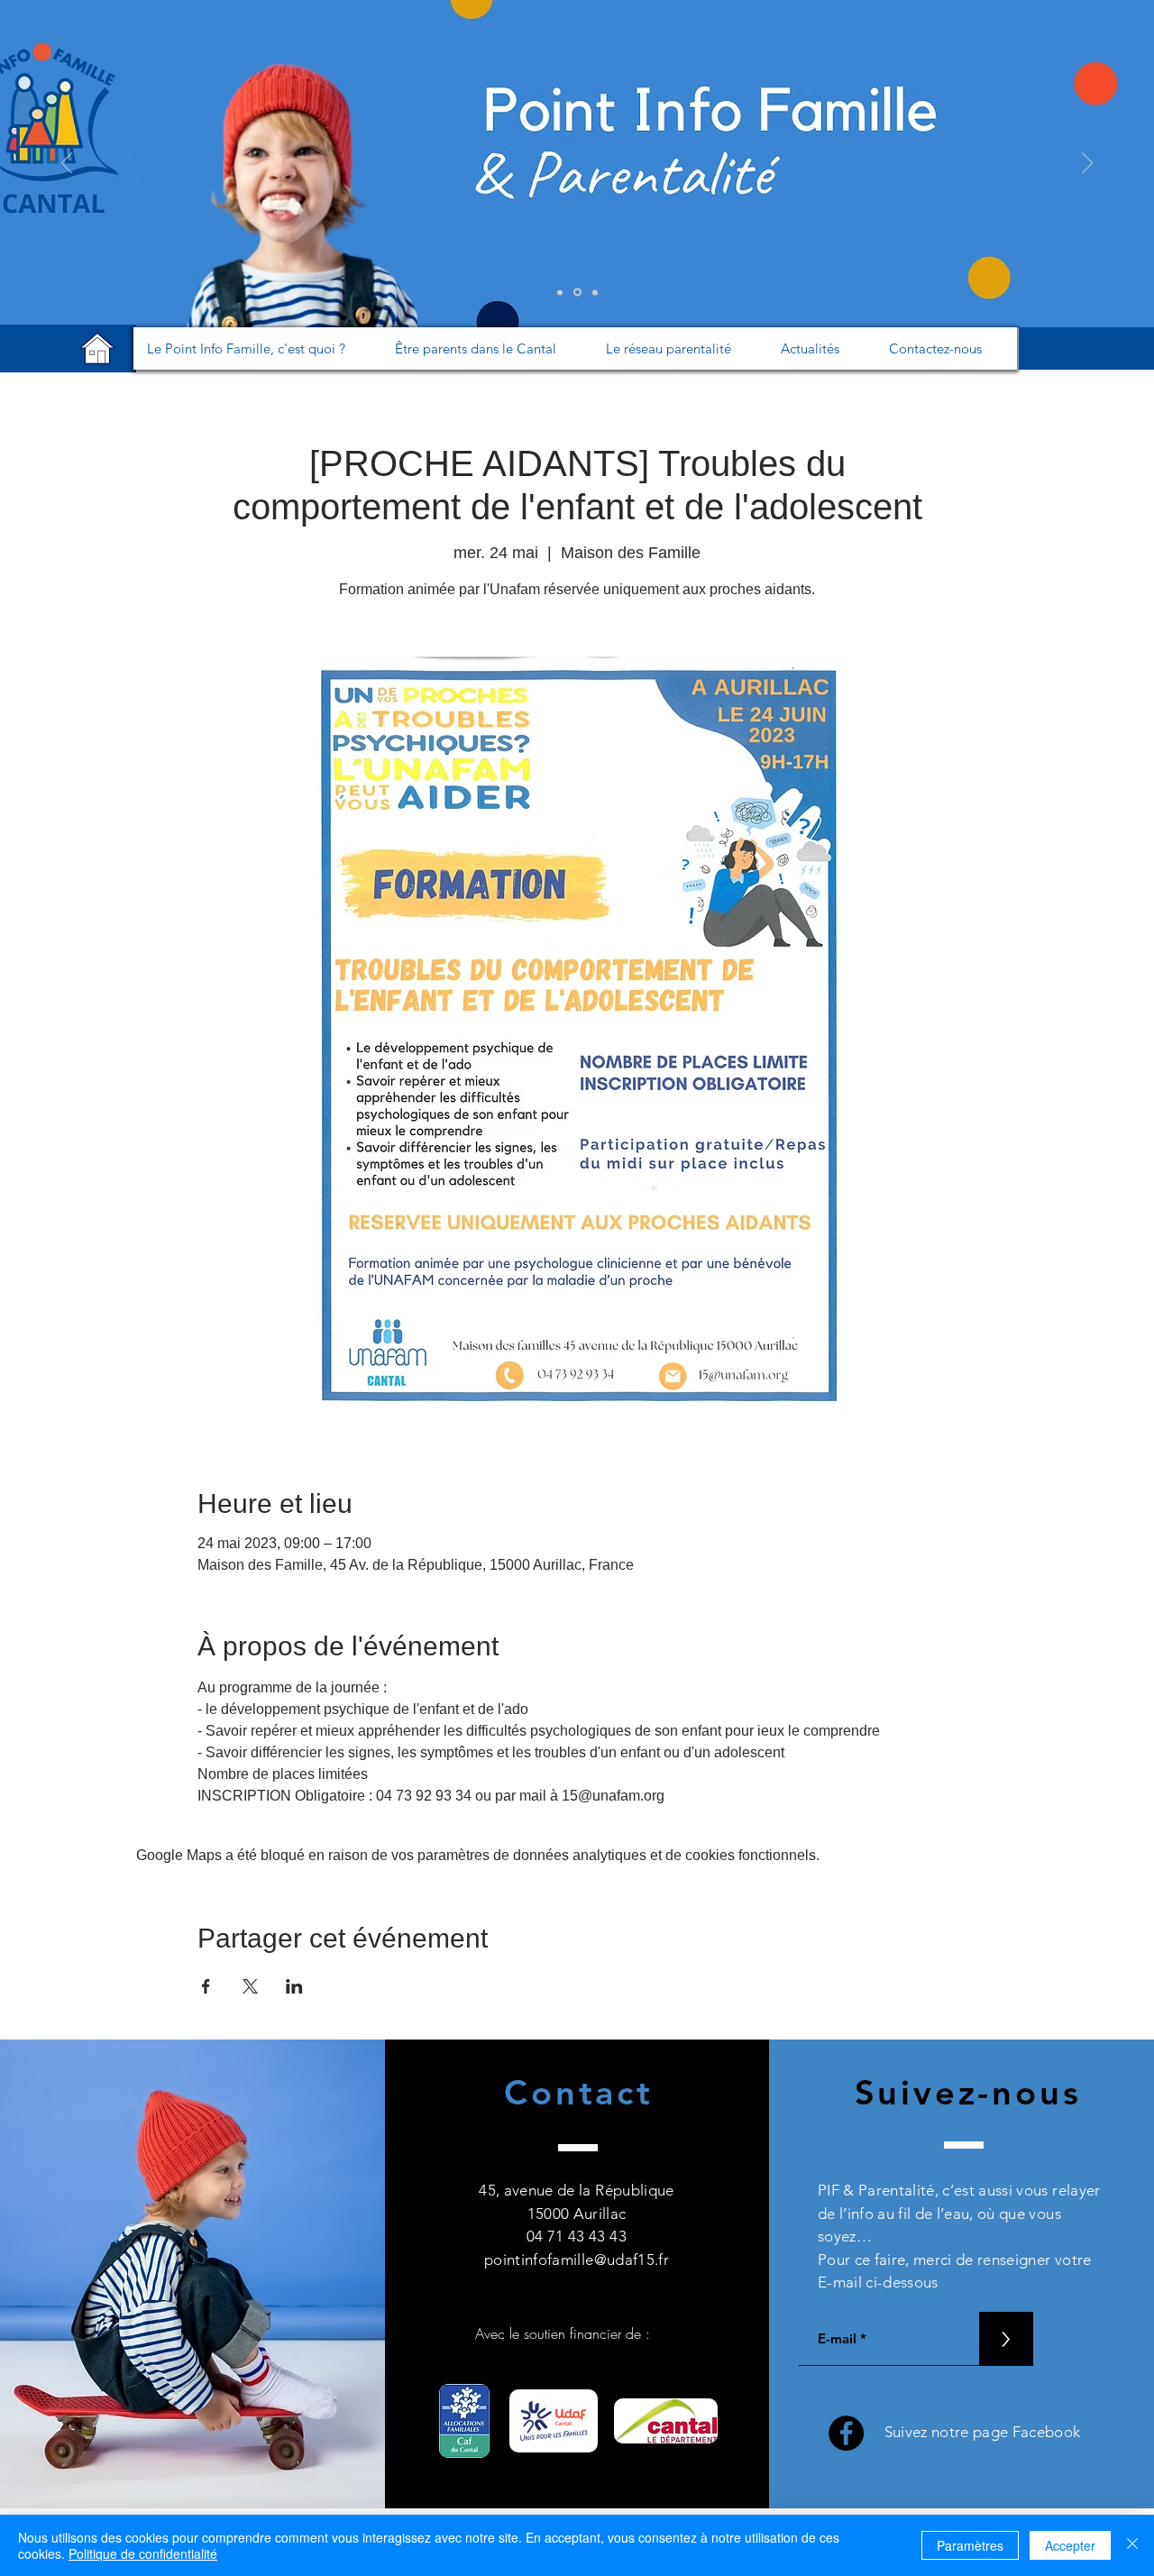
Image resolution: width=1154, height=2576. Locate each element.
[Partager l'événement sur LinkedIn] (294, 1986)
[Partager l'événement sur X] (250, 1986)
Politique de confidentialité (143, 2553)
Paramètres (970, 2545)
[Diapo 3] (595, 292)
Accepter (1070, 2545)
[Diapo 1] (560, 292)
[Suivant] (1087, 164)
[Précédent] (67, 164)
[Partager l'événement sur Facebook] (206, 1986)
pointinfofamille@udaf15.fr (577, 2260)
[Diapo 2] (577, 293)
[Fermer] (1132, 2545)
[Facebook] (846, 2433)
